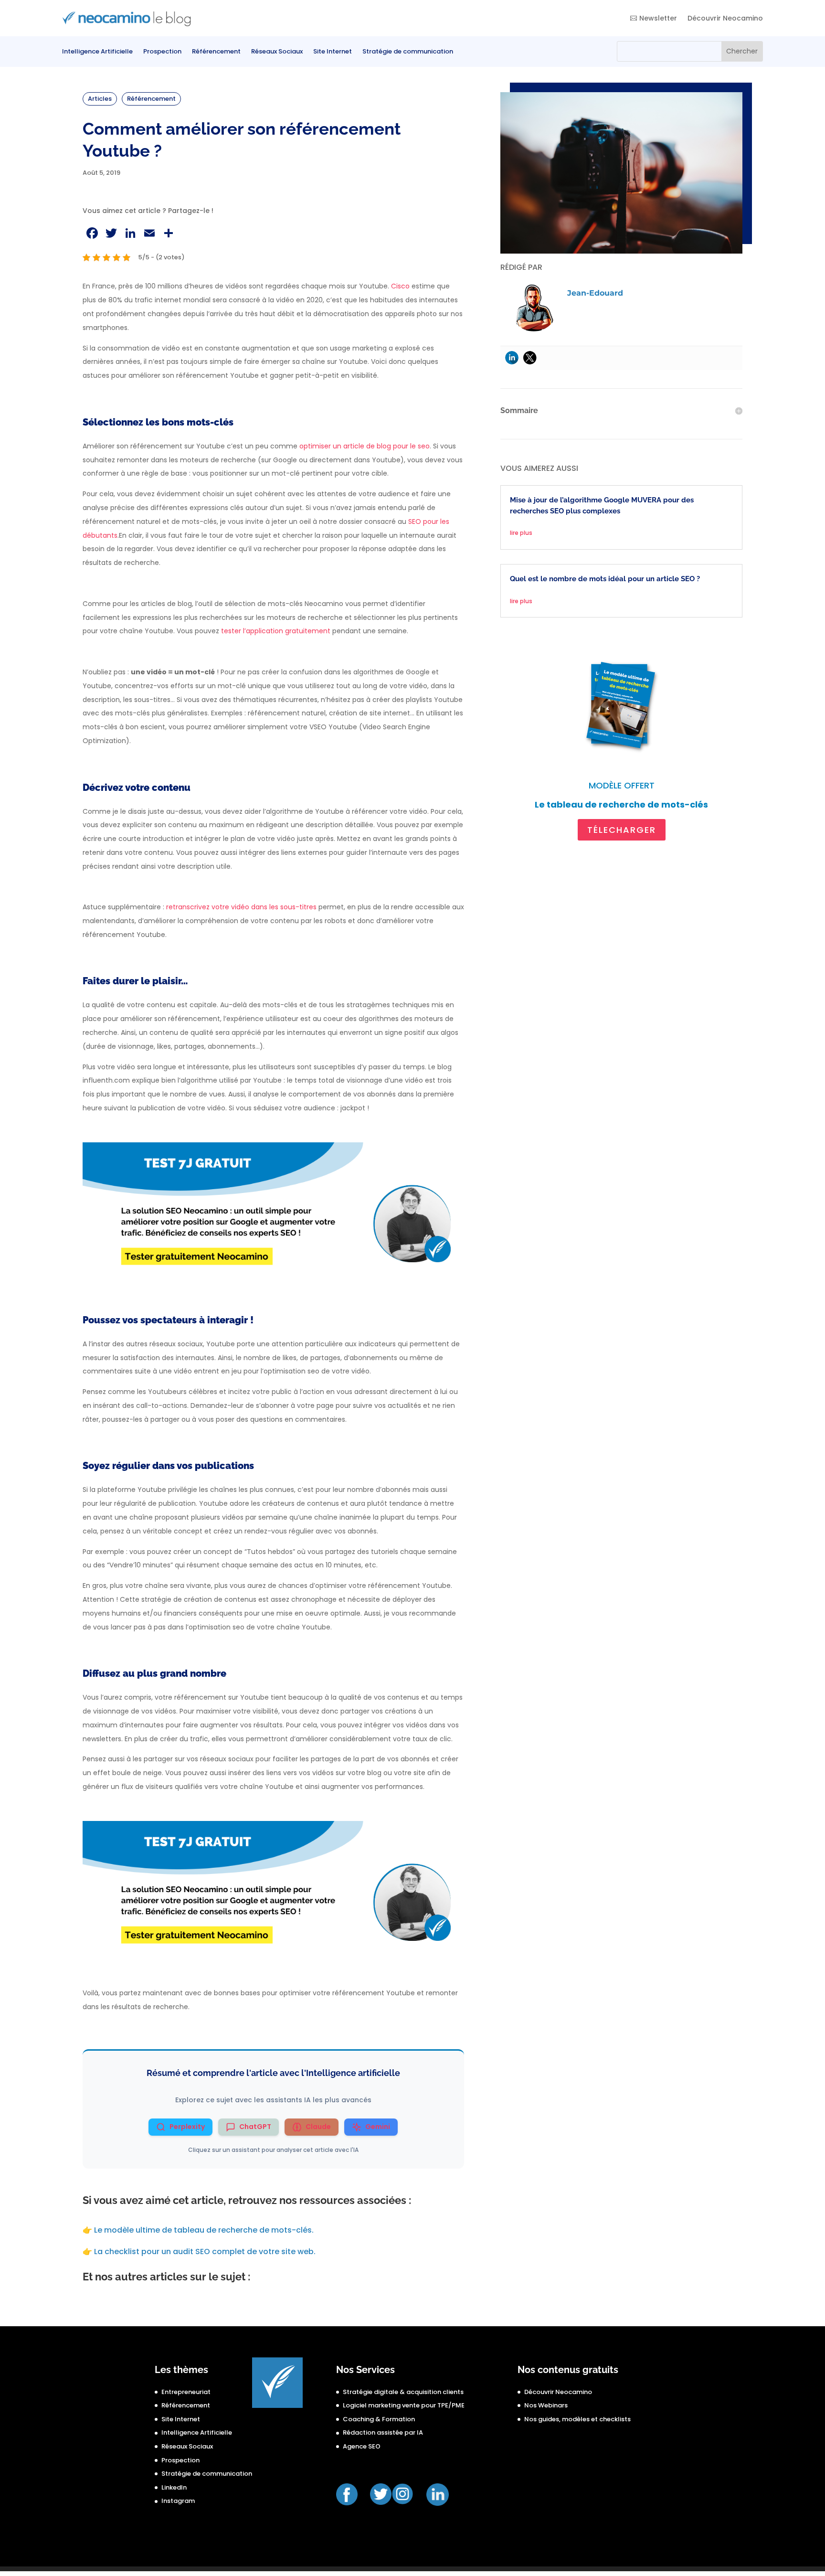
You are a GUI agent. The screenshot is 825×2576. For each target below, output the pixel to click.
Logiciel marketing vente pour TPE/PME (404, 2405)
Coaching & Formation (379, 2419)
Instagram (178, 2501)
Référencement (216, 52)
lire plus (521, 533)
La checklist (205, 2251)
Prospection (162, 52)
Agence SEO (362, 2446)
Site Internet (333, 52)
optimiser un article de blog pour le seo (365, 446)
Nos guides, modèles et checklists (577, 2419)
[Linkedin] (512, 358)
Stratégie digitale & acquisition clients (403, 2392)
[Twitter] (530, 358)
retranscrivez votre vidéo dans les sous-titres (241, 907)
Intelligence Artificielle (97, 52)
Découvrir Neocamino (725, 18)
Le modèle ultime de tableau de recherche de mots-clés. (204, 2230)
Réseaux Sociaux (277, 52)
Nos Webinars (546, 2405)
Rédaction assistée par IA (383, 2432)
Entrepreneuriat (186, 2392)
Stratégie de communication (408, 52)
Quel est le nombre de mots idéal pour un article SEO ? (606, 579)
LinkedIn (174, 2487)
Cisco (400, 286)
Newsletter (658, 18)
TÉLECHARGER (622, 830)
